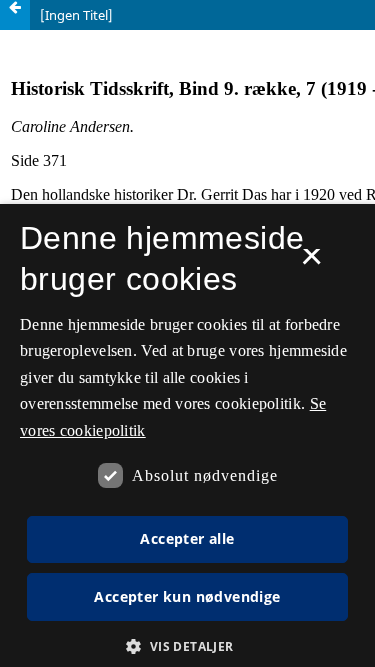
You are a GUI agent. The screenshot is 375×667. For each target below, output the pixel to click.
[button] (187, 646)
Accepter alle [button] (187, 538)
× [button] (311, 263)
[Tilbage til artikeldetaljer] (15, 15)
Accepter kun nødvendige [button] (187, 596)
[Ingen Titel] (76, 15)
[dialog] (187, 435)
